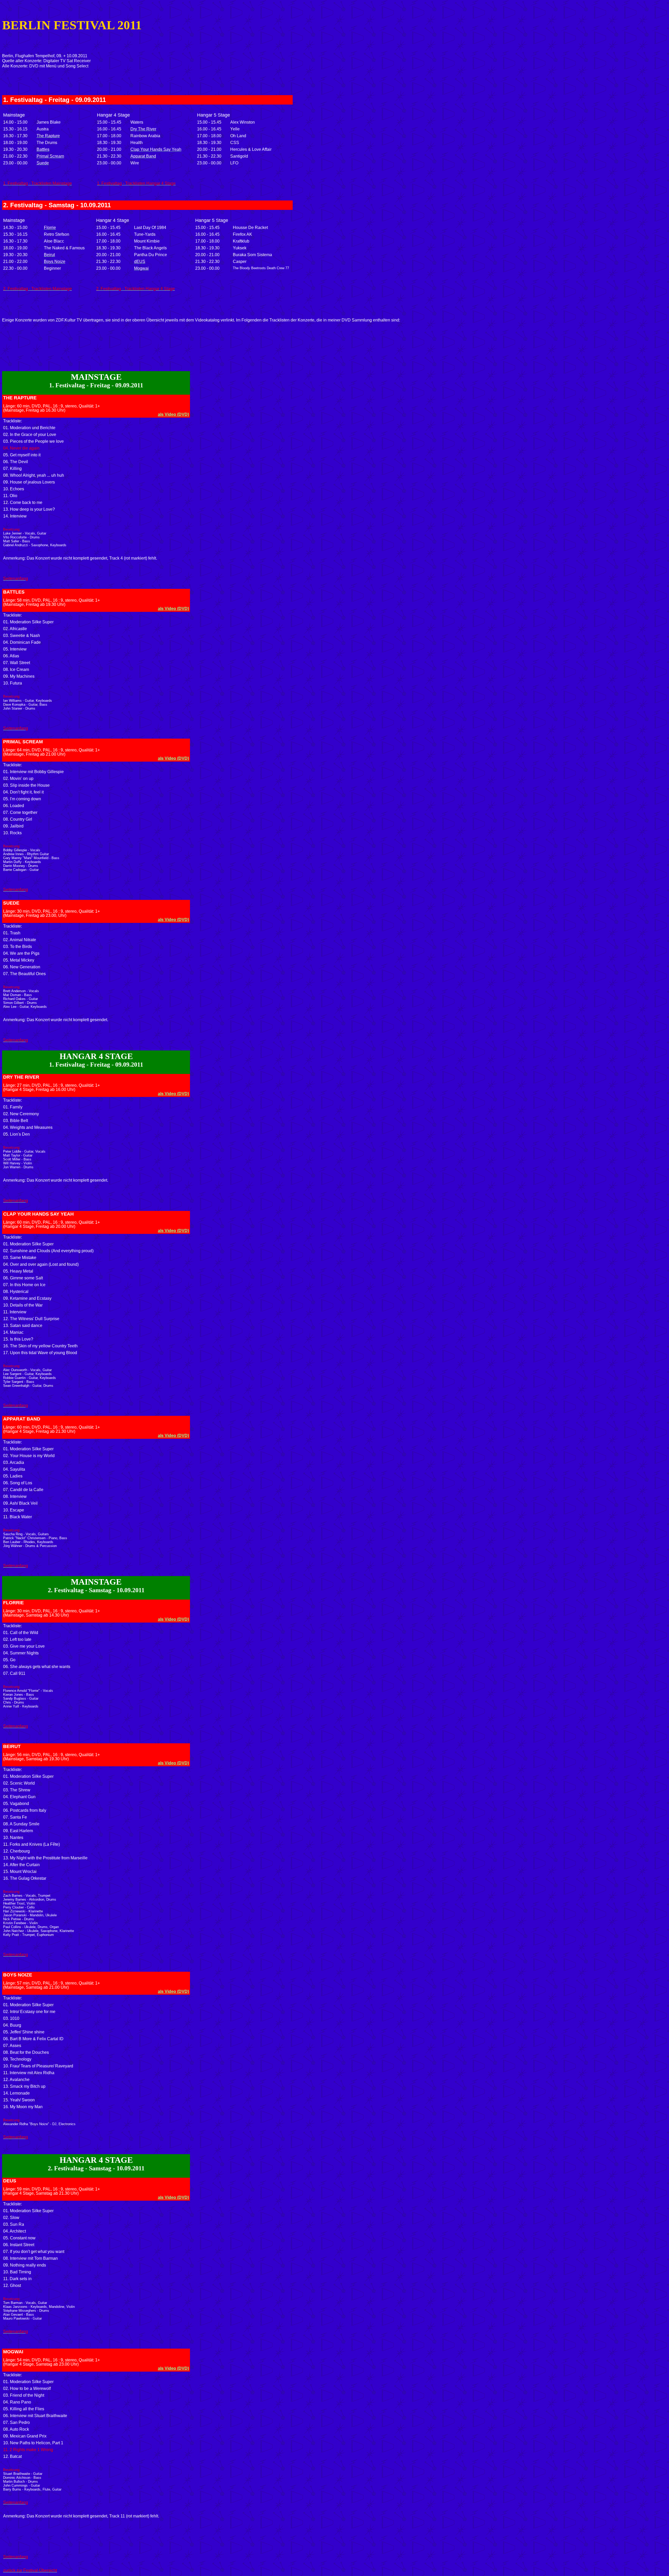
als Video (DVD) (173, 414)
